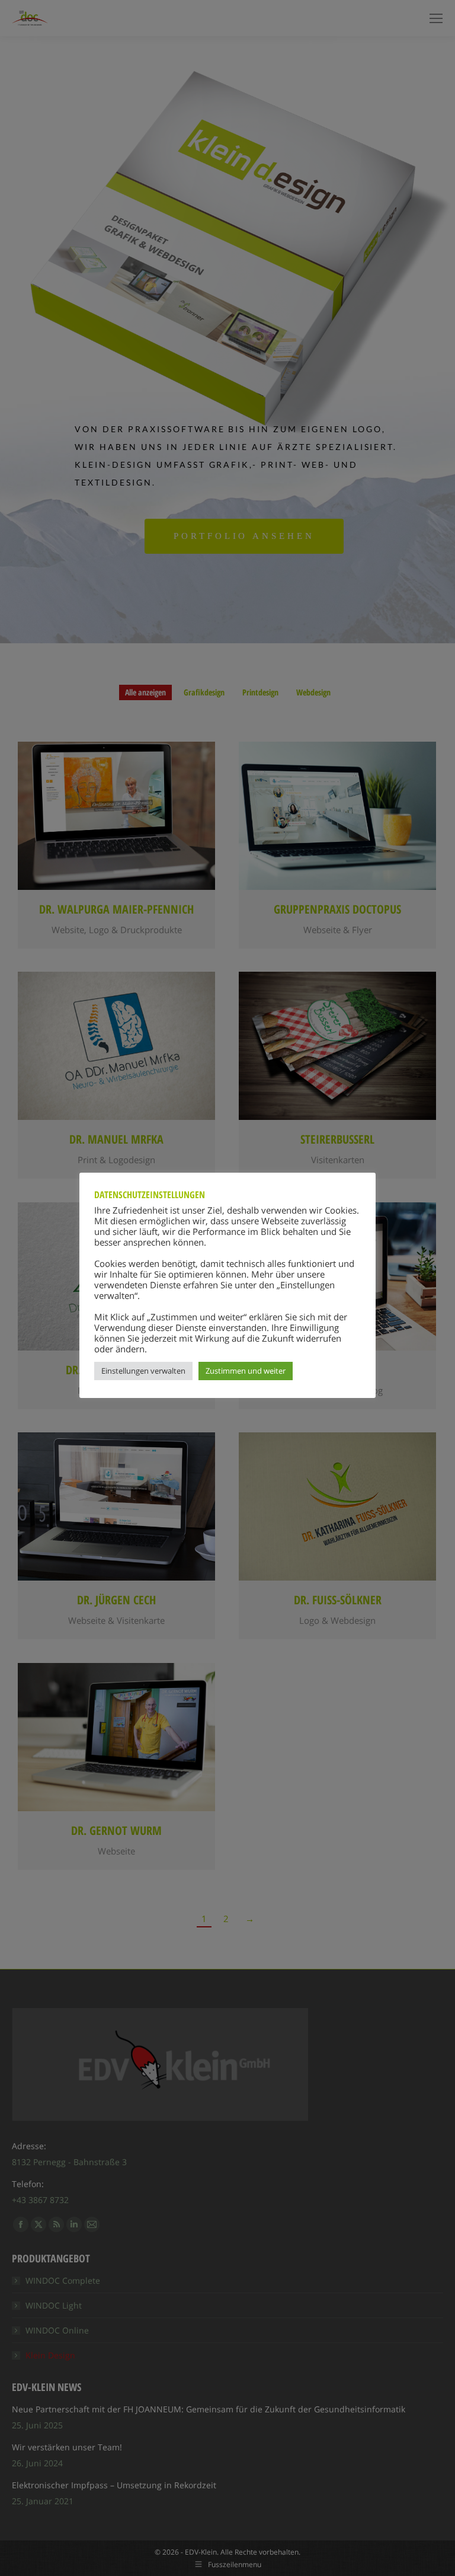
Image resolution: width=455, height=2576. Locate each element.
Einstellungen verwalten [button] (143, 1371)
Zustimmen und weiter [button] (246, 1371)
